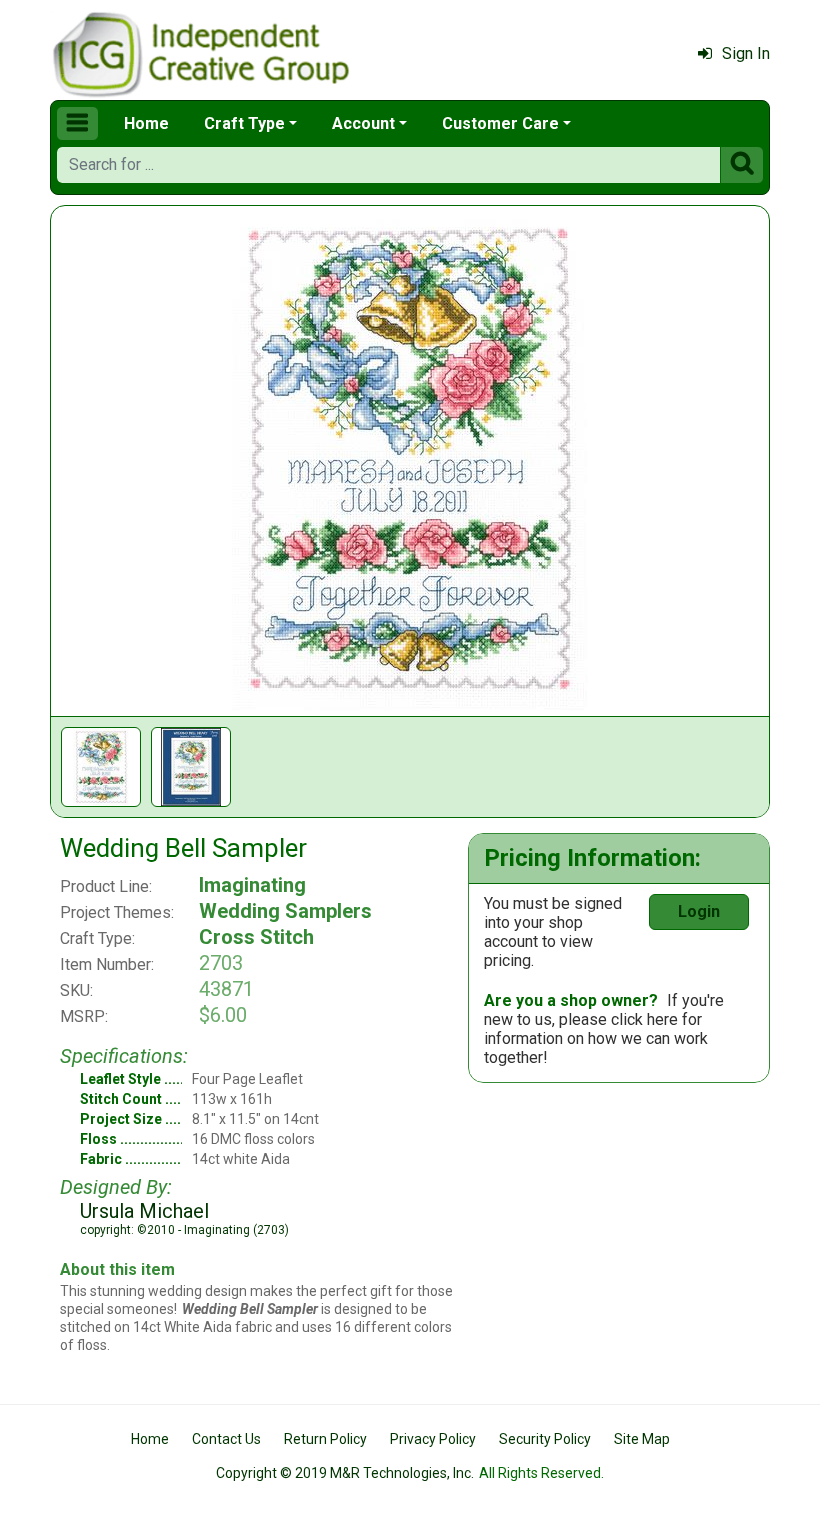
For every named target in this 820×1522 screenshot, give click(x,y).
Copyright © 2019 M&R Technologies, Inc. (345, 1473)
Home (146, 123)
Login (699, 911)
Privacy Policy (433, 1439)
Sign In (746, 53)
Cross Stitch (256, 937)
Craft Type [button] (244, 123)
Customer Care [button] (500, 123)
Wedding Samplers (285, 911)
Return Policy (325, 1439)
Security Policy (545, 1439)
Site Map (642, 1439)
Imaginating (252, 885)
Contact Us (226, 1439)
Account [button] (363, 123)
